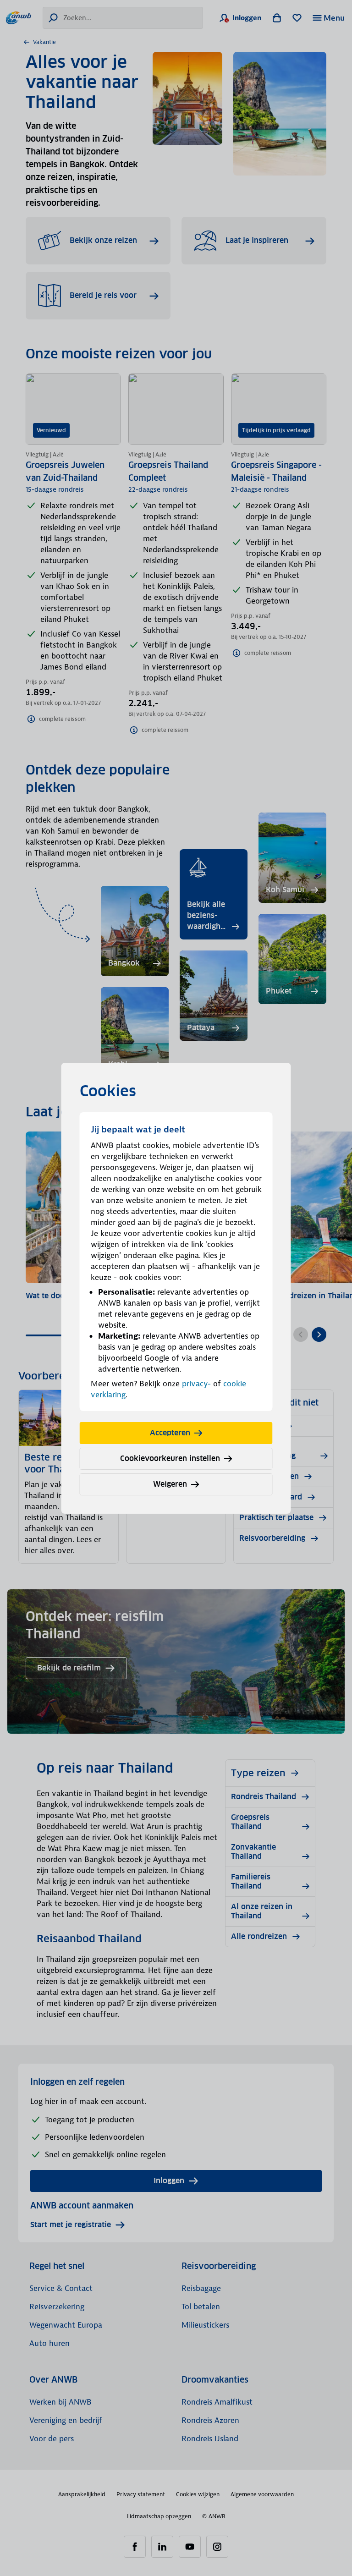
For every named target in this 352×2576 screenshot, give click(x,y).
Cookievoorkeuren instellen (170, 1458)
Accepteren (170, 1433)
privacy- (196, 1384)
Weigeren (170, 1484)
